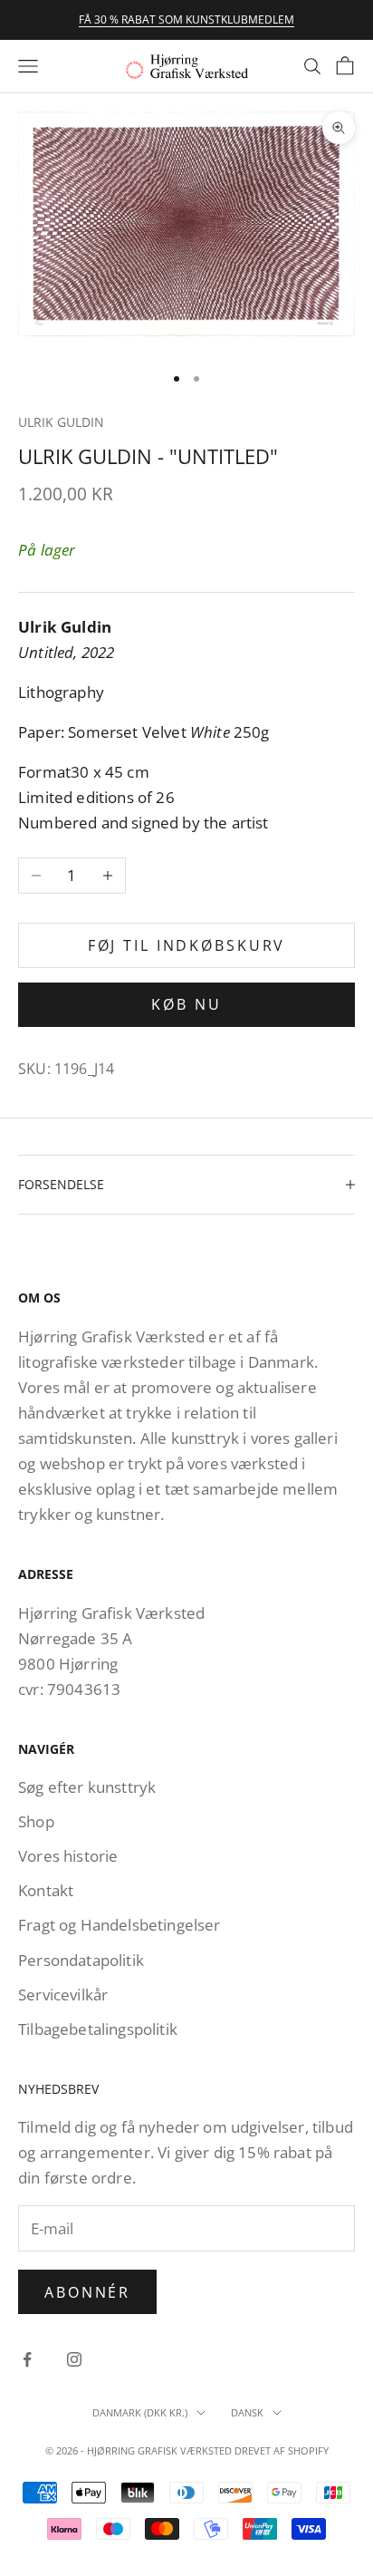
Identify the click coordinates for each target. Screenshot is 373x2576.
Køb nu (186, 1004)
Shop (36, 1821)
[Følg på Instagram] (74, 2359)
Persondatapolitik (81, 1960)
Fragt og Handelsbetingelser (120, 1925)
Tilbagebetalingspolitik (98, 2029)
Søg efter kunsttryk (87, 1787)
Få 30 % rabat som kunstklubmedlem (186, 19)
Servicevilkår (63, 1995)
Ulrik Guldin (61, 422)
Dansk (247, 2412)
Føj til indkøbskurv (187, 945)
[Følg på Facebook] (27, 2359)
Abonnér (87, 2292)
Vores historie (68, 1856)
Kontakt (46, 1890)
